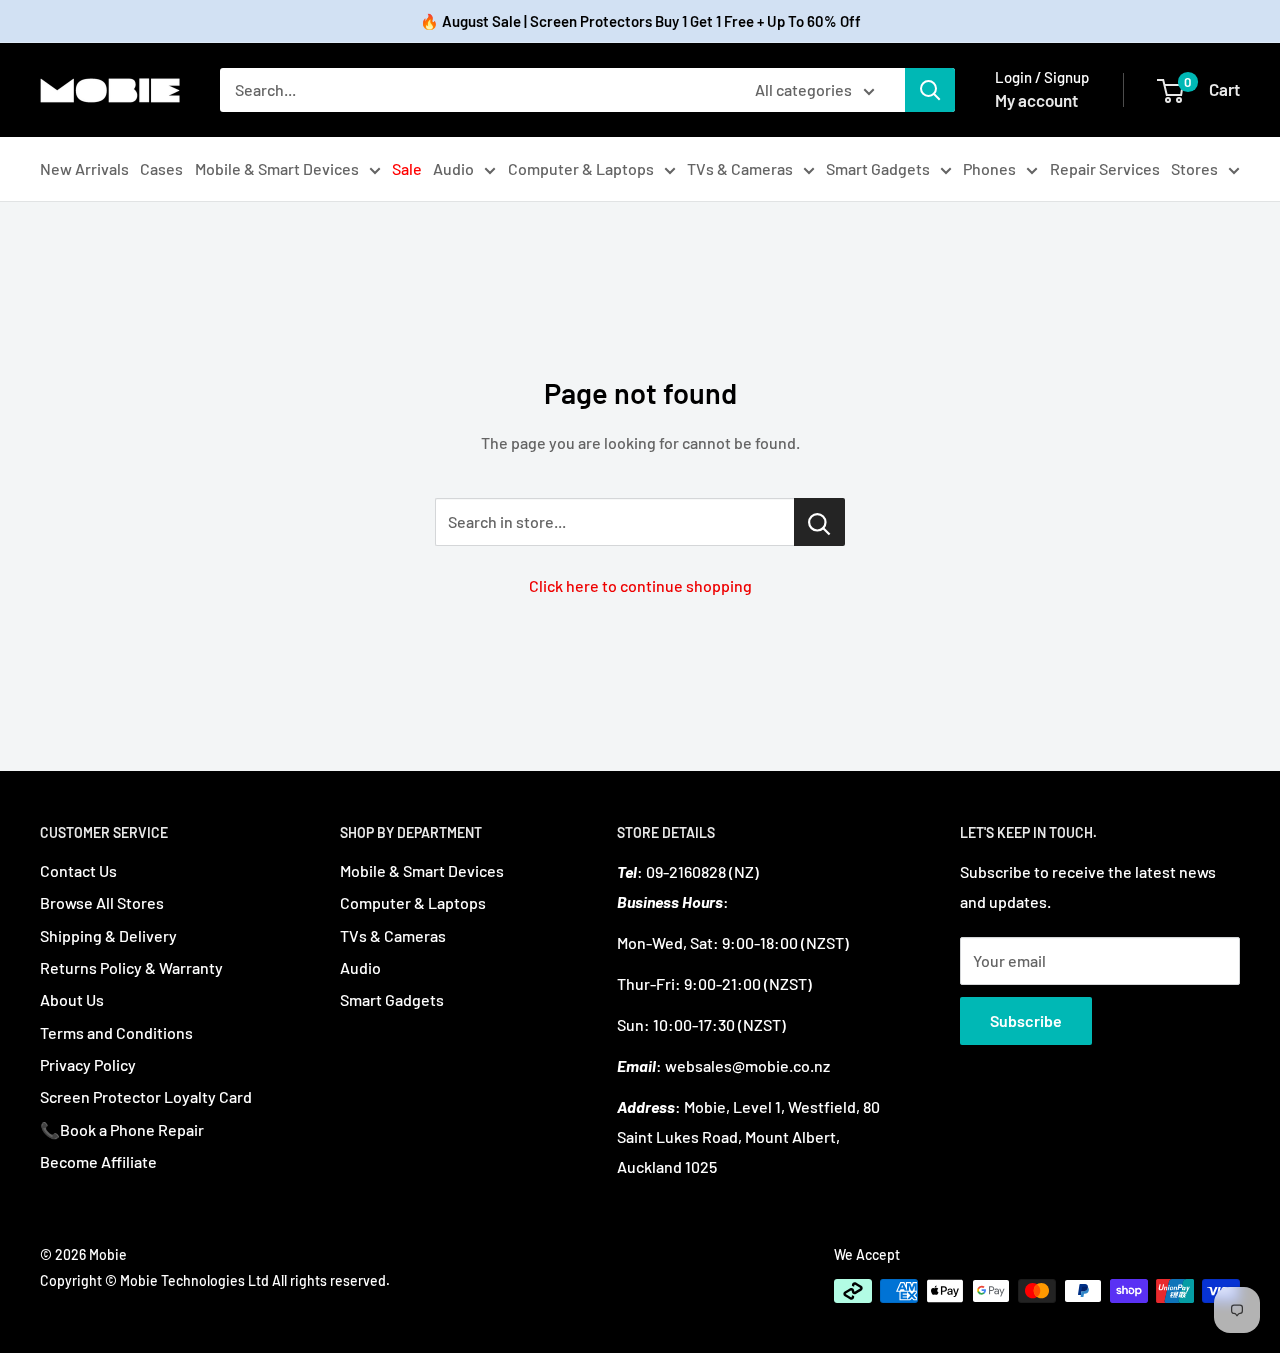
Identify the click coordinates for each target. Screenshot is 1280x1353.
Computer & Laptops (581, 168)
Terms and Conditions (116, 1032)
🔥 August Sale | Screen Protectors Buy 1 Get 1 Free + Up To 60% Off (640, 21)
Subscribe (1026, 1020)
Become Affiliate (98, 1161)
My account (1036, 100)
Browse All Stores (102, 902)
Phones (989, 168)
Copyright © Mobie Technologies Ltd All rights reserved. (215, 1280)
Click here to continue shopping (640, 585)
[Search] (930, 90)
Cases (161, 168)
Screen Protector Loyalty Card (146, 1096)
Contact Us (78, 870)
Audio (453, 168)
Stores (1194, 168)
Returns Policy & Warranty (131, 967)
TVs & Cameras (740, 168)
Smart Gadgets (878, 168)
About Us (72, 999)
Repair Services (1105, 168)
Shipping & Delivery (108, 935)
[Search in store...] (819, 522)
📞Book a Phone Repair (122, 1129)
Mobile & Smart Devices (277, 168)
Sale (407, 168)
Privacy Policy (88, 1064)
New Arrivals (84, 168)
